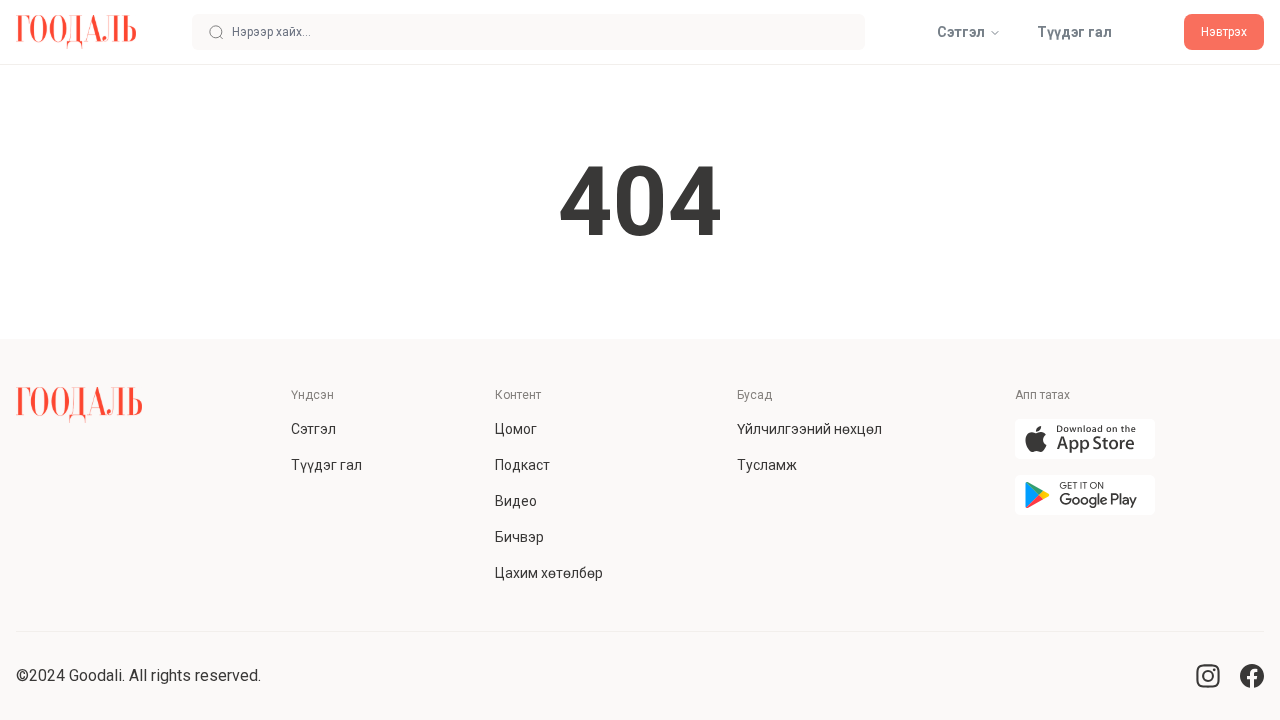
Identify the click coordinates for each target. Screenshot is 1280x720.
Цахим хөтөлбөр (549, 573)
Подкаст (522, 465)
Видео (516, 501)
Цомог (516, 429)
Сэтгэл (961, 32)
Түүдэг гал (1074, 32)
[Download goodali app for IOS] (1085, 439)
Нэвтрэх (1224, 32)
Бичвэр (519, 537)
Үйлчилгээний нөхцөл (809, 429)
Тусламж (767, 465)
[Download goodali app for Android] (1085, 495)
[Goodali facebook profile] (1252, 676)
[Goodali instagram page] (1208, 676)
